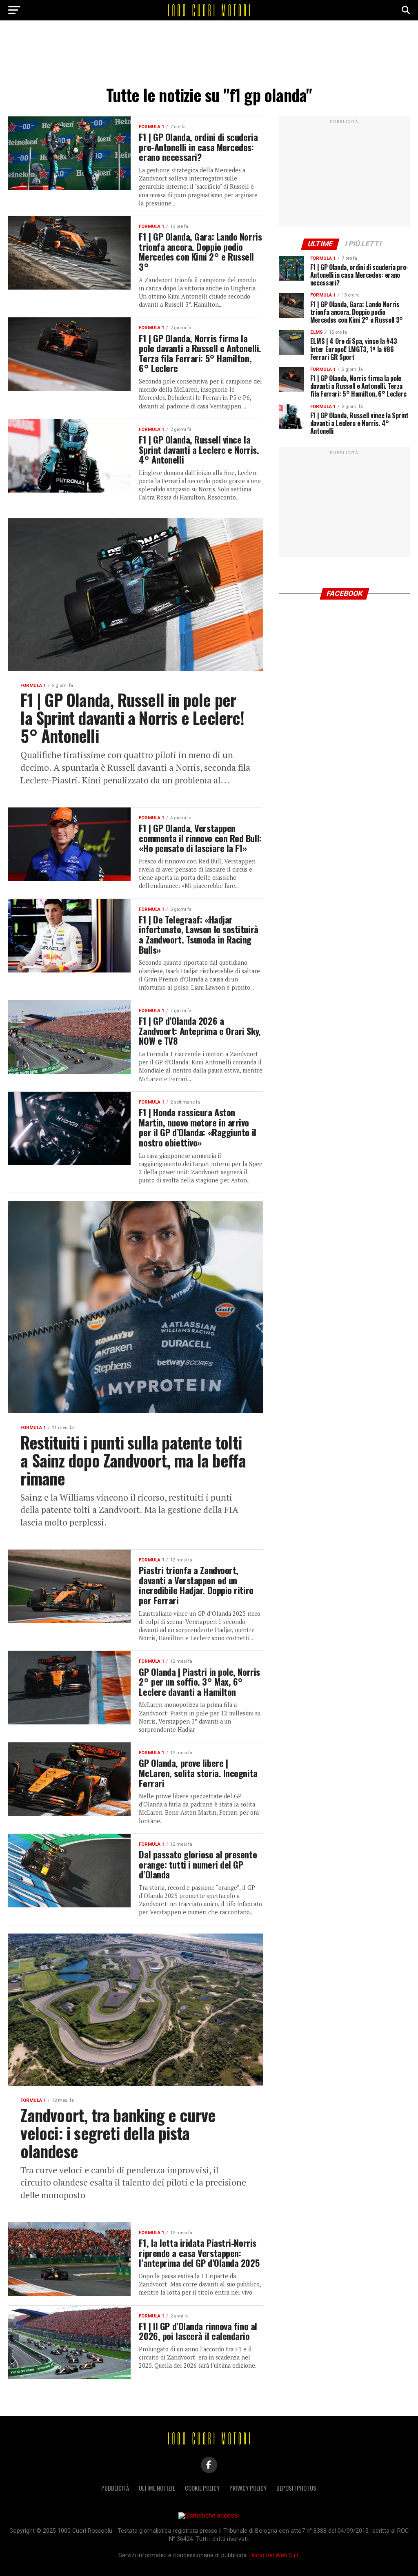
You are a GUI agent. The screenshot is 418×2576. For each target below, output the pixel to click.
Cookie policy (202, 2488)
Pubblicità (115, 2488)
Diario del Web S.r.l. (274, 2555)
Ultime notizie (157, 2488)
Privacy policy (248, 2488)
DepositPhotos (296, 2488)
